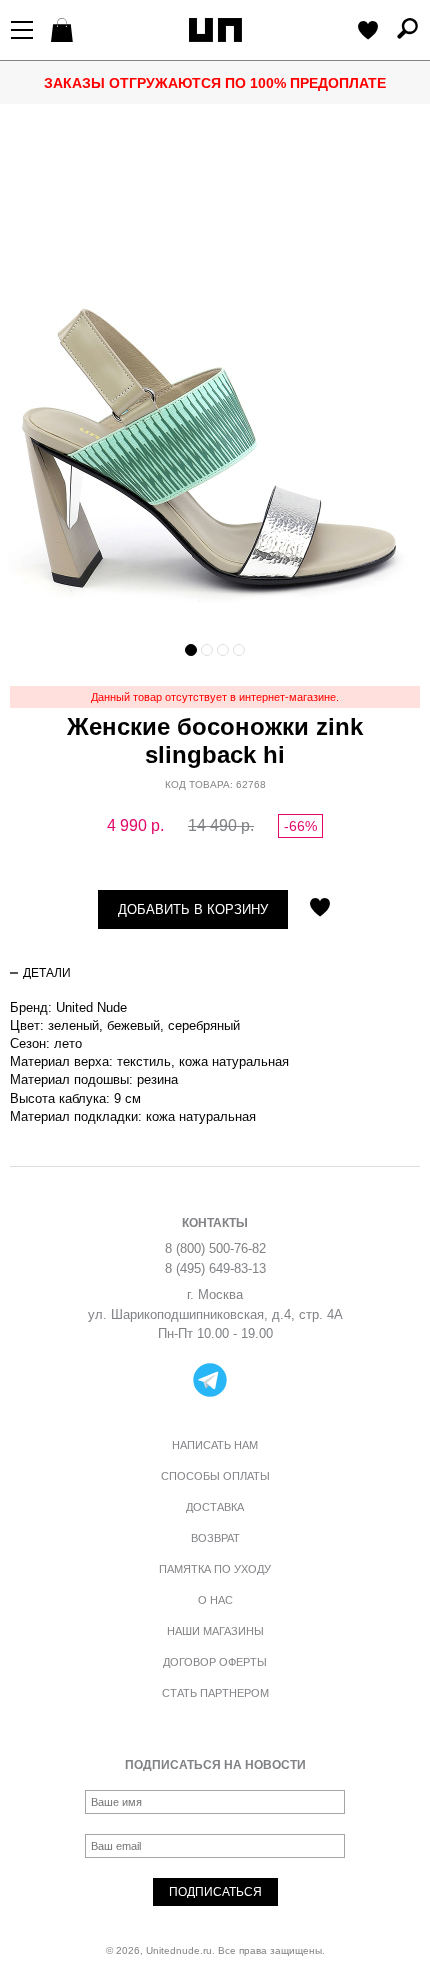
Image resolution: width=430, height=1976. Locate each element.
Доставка (215, 1507)
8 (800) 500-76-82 (215, 1248)
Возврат (215, 1538)
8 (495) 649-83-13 (215, 1268)
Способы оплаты (215, 1476)
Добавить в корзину (193, 909)
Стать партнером (215, 1693)
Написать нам (215, 1445)
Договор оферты (215, 1662)
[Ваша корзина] (64, 32)
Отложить (320, 909)
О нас (215, 1600)
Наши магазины (215, 1631)
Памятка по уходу (215, 1569)
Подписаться (215, 1892)
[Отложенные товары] (368, 32)
